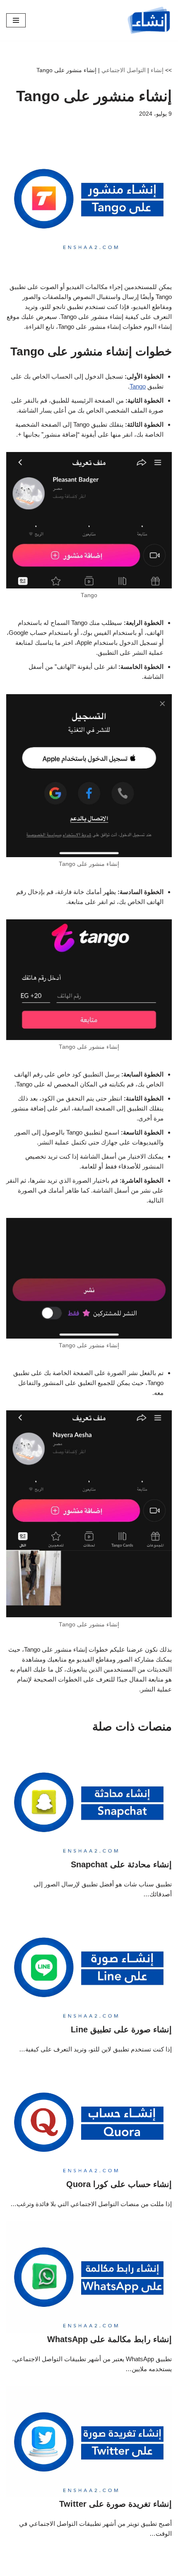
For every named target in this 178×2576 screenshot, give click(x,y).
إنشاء (157, 70)
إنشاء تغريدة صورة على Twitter (115, 2504)
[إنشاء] (149, 20)
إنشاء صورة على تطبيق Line (121, 2029)
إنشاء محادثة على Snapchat (121, 1864)
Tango (138, 386)
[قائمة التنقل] (16, 20)
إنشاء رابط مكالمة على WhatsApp (109, 2339)
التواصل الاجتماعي (124, 70)
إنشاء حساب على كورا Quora (119, 2184)
